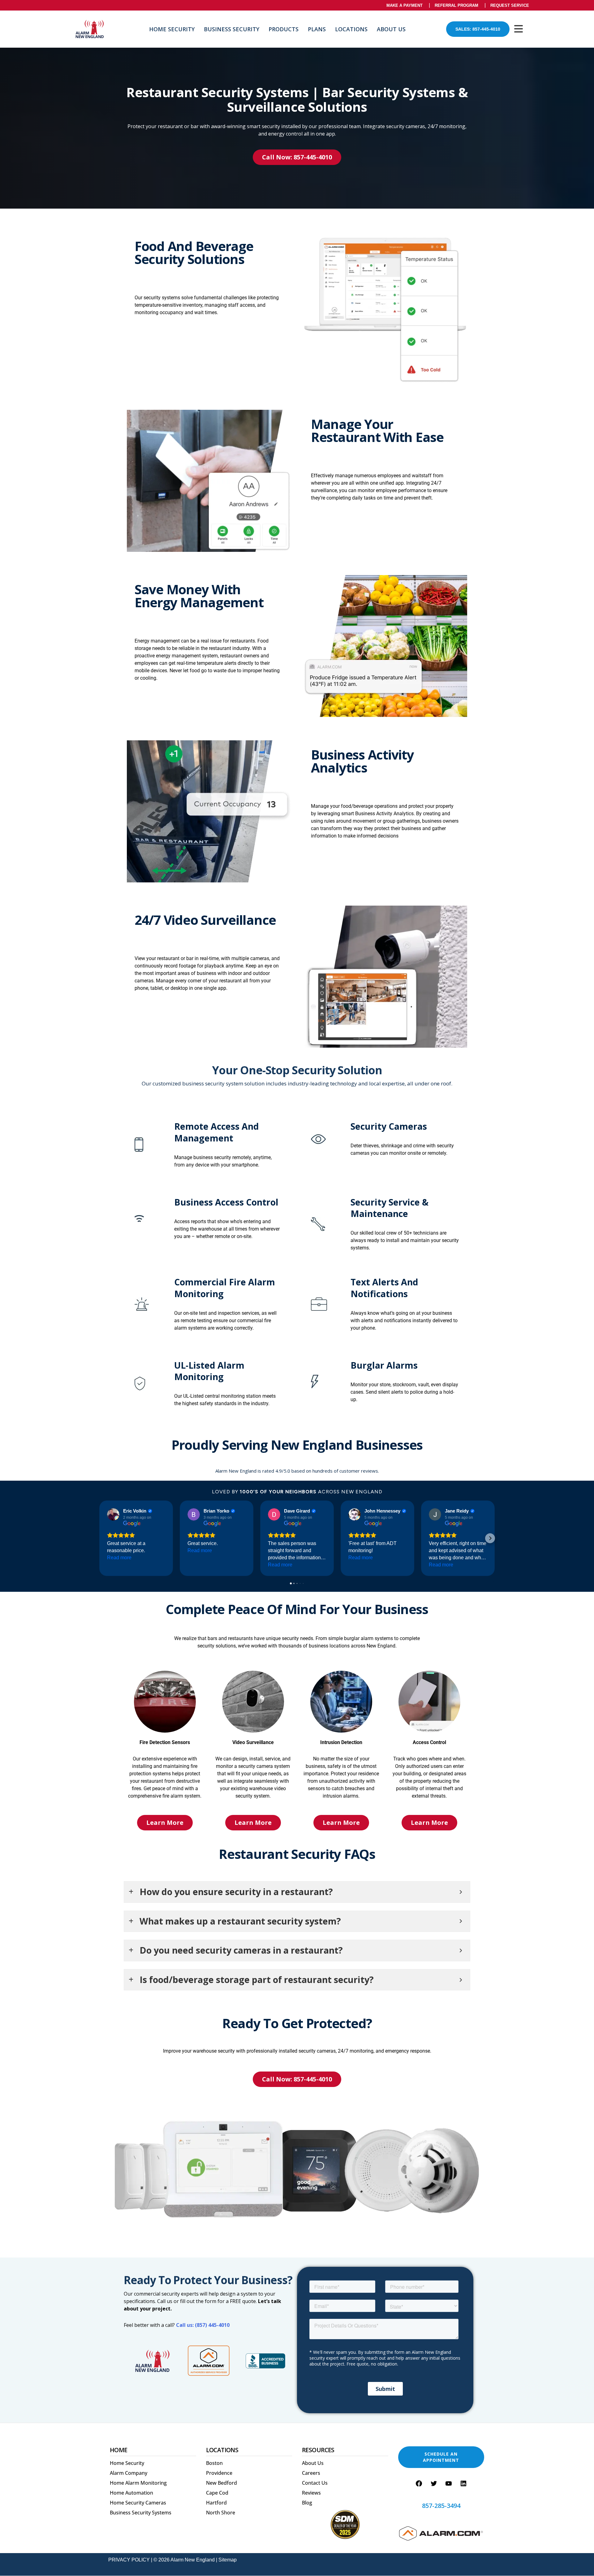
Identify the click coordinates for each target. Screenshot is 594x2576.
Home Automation (131, 2493)
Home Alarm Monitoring (138, 2483)
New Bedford (222, 2483)
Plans (317, 29)
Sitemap (228, 2560)
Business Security (232, 29)
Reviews (311, 2493)
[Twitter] (434, 2483)
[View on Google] (113, 1514)
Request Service (510, 5)
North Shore (221, 2513)
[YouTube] (449, 2483)
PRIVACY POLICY (129, 2560)
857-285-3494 (441, 2506)
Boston (214, 2463)
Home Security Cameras (138, 2503)
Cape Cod (217, 2493)
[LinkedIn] (463, 2483)
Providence (219, 2473)
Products (284, 29)
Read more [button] (119, 1558)
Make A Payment (405, 5)
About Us (391, 29)
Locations (351, 29)
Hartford (216, 2503)
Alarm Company (129, 2473)
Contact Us (315, 2483)
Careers (311, 2473)
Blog (307, 2503)
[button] (104, 1538)
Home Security (172, 29)
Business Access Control (226, 1202)
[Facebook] (419, 2483)
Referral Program (456, 5)
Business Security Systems (141, 2513)
